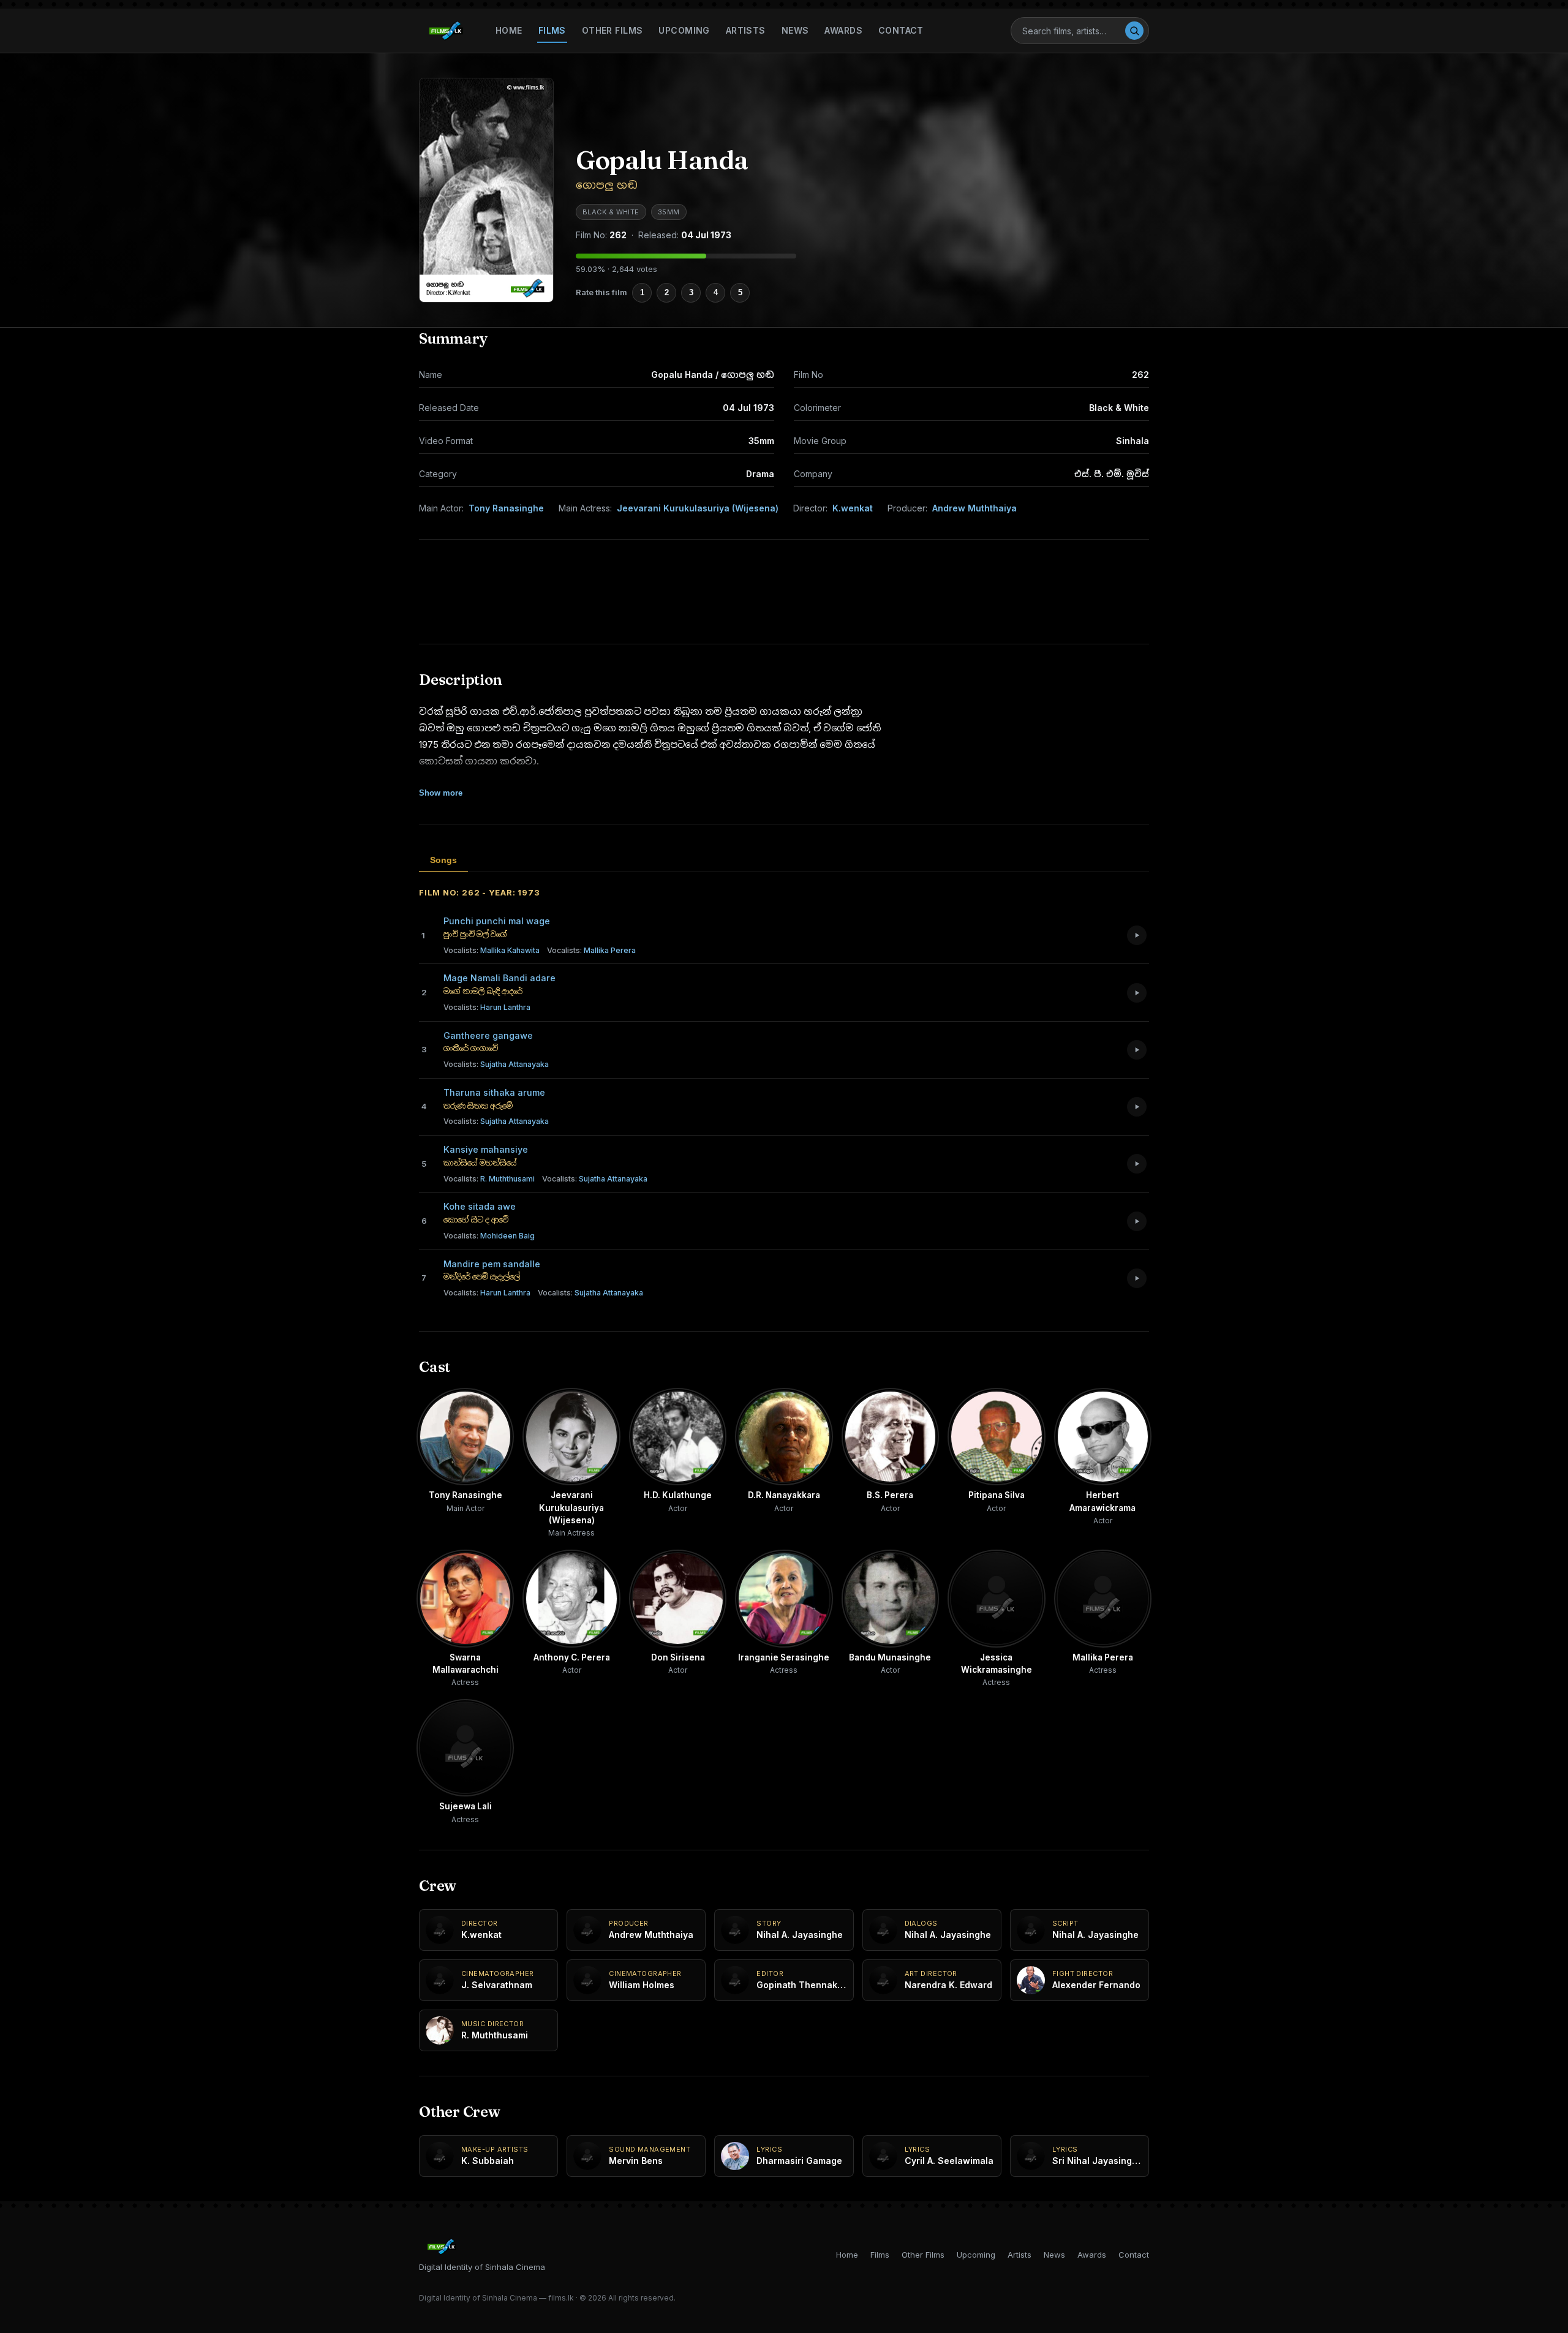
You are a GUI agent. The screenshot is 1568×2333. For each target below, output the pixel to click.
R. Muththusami (489, 1179)
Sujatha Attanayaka (496, 1064)
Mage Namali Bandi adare (499, 978)
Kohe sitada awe (480, 1206)
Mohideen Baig (489, 1236)
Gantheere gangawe (488, 1035)
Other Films (612, 30)
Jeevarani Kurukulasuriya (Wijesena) (698, 508)
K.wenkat (853, 508)
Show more (441, 793)
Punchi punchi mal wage (497, 921)
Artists (746, 30)
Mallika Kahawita (492, 950)
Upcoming (684, 30)
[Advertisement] (784, 592)
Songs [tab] (443, 860)
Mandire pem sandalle (492, 1264)
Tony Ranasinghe (506, 508)
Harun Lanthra (487, 1007)
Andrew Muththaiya (974, 508)
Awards (843, 30)
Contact (901, 30)
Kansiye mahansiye (486, 1149)
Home (509, 30)
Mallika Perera (591, 950)
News (795, 30)
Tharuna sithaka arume (494, 1092)
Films (552, 30)
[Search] (1134, 31)
